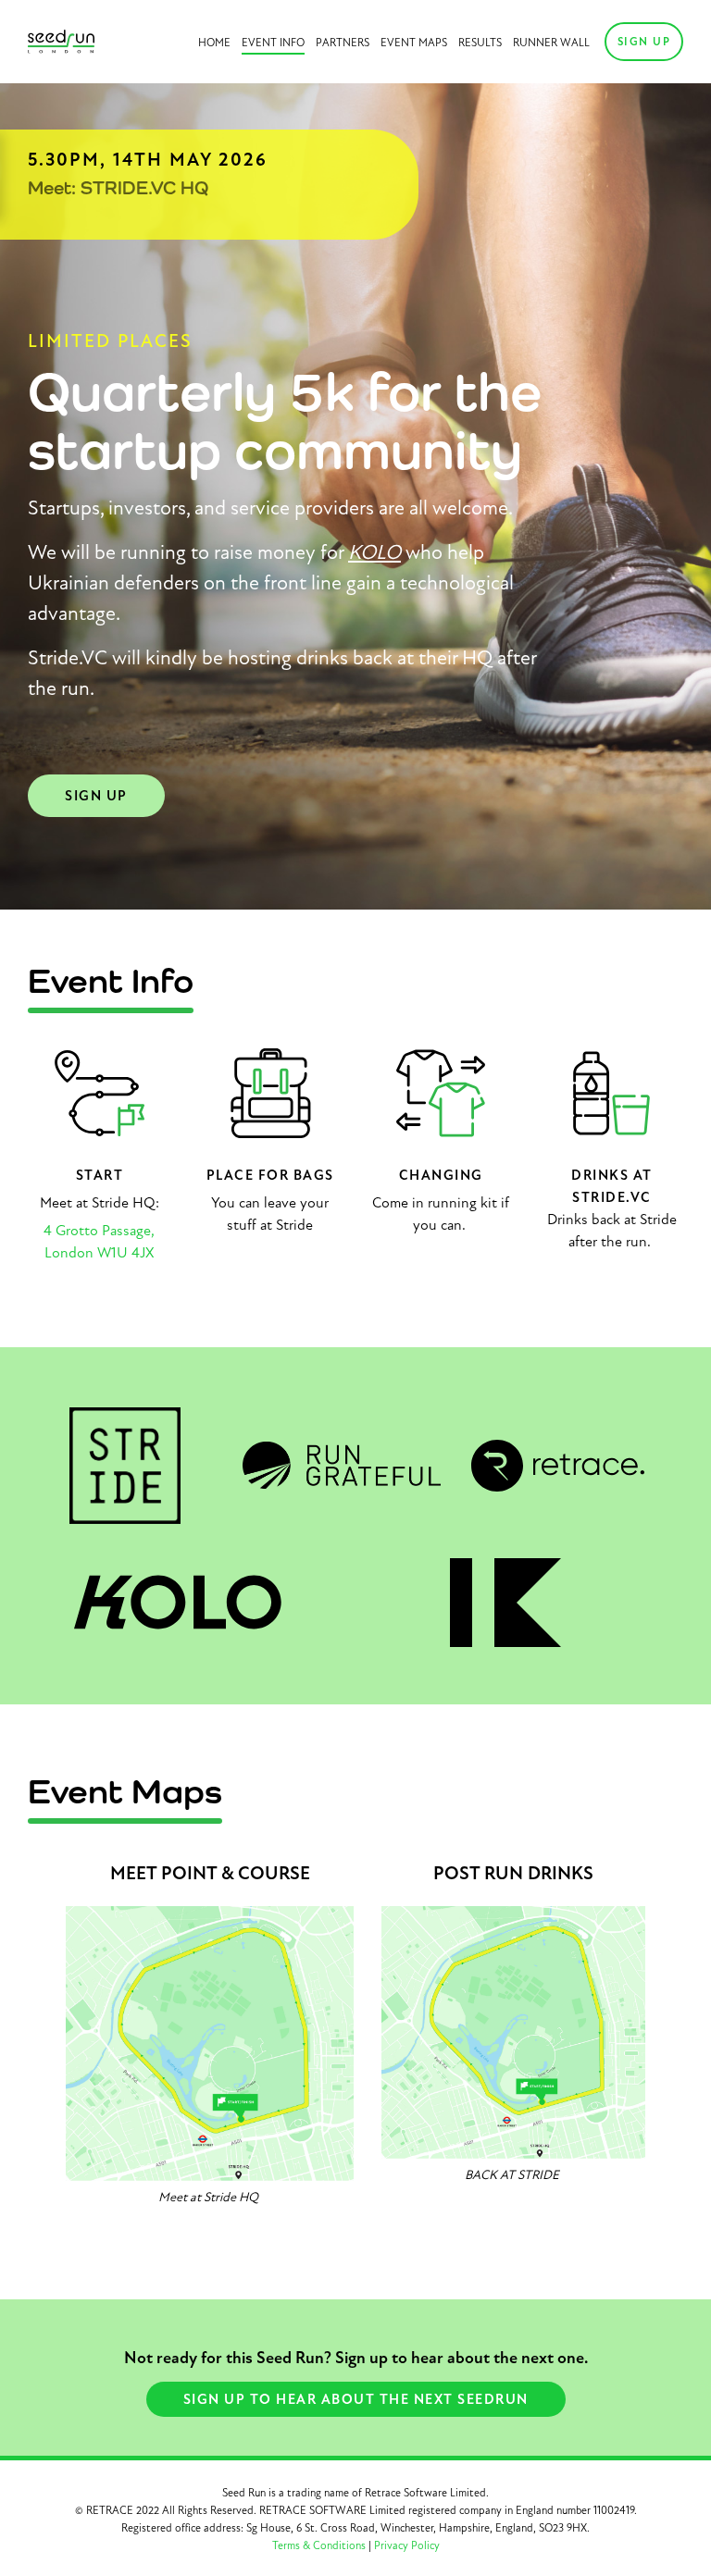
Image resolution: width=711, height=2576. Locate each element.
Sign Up (644, 42)
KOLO (374, 552)
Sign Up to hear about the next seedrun (356, 2399)
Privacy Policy (407, 2545)
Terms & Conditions (319, 2545)
